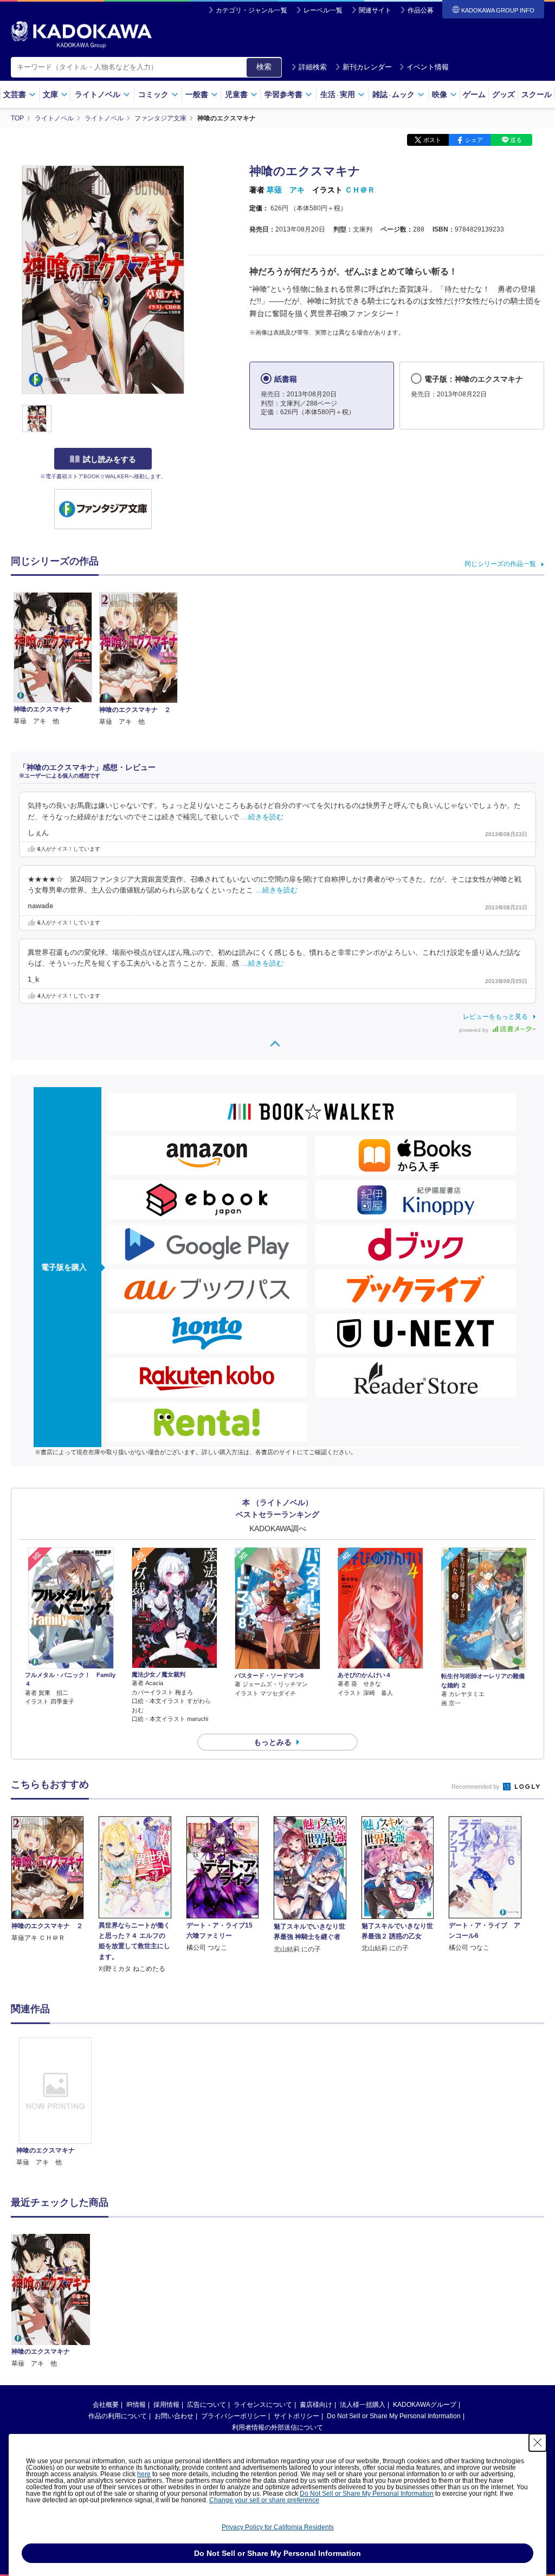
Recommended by (476, 1787)
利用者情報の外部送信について (277, 2427)
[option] (55, 2103)
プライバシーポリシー (234, 2416)
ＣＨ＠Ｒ (360, 190)
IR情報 (136, 2405)
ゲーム (474, 94)
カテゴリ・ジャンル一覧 (251, 10)
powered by (475, 1030)
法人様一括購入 (363, 2405)
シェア (474, 140)
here (144, 2474)
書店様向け (316, 2405)
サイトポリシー (296, 2416)
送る (516, 140)
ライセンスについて (263, 2405)
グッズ (504, 94)
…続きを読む (262, 817)
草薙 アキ (286, 190)
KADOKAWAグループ (425, 2405)
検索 (264, 67)
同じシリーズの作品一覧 (500, 564)
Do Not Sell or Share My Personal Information (394, 2416)
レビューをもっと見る (495, 1017)
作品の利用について (118, 2416)
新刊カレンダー (367, 67)
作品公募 (421, 10)
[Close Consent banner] (538, 2443)
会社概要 (106, 2405)
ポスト (432, 140)
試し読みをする (109, 459)
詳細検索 (313, 67)
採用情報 (166, 2405)
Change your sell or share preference (264, 2500)
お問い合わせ (174, 2416)
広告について (206, 2405)
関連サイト (375, 10)
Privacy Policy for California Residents (278, 2527)
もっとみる (273, 1742)
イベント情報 (428, 67)
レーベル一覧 (323, 10)
